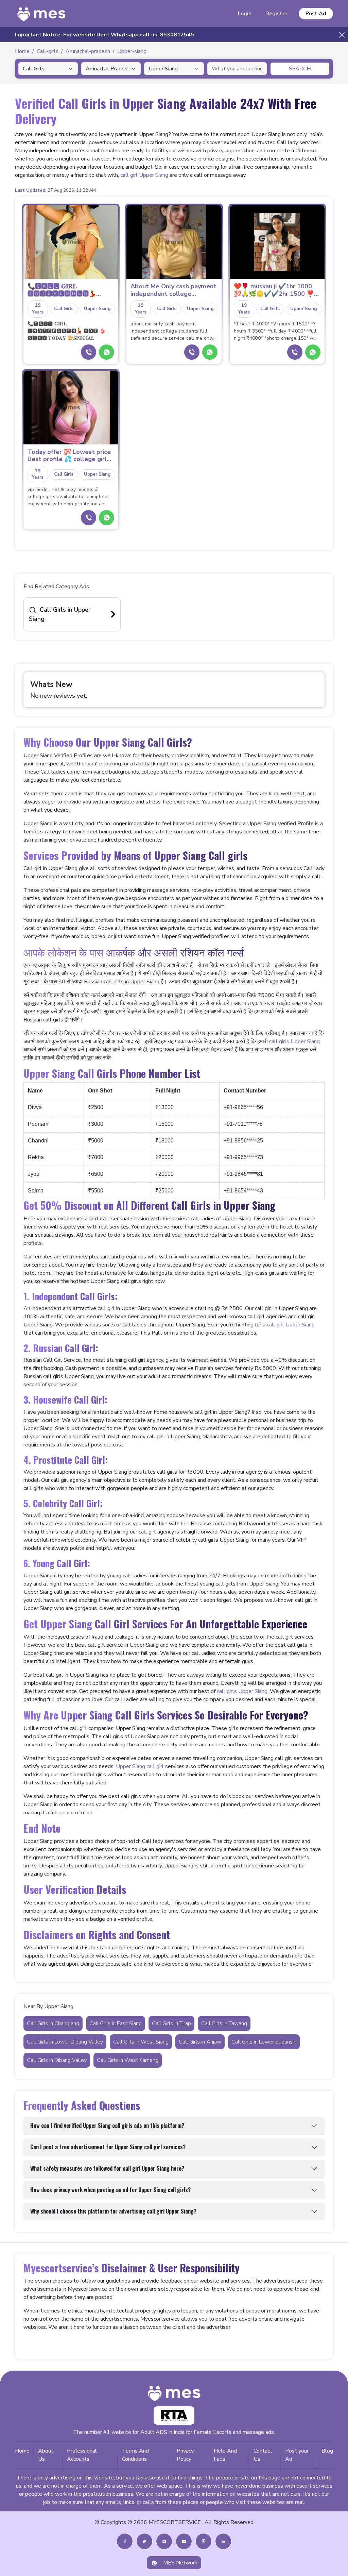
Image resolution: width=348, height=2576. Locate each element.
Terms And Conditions (135, 2455)
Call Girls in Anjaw (200, 2042)
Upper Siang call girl (140, 1766)
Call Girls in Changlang (53, 2023)
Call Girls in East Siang (116, 2023)
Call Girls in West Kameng (128, 2060)
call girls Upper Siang (294, 1041)
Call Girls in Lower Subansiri (264, 2042)
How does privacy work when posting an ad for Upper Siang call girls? (110, 2190)
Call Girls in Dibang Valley (57, 2060)
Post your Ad (297, 2455)
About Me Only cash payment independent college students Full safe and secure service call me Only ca (174, 290)
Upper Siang (97, 309)
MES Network (180, 2563)
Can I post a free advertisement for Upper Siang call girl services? (108, 2147)
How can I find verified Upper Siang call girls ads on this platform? (107, 2125)
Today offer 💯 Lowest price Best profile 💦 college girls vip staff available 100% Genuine (69, 456)
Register (276, 14)
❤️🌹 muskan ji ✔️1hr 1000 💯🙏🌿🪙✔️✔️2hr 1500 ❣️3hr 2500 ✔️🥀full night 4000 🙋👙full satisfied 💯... (277, 290)
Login (245, 14)
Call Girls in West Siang (141, 2042)
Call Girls (64, 309)
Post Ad (316, 14)
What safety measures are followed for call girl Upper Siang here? (107, 2168)
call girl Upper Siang (144, 175)
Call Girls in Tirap (171, 2023)
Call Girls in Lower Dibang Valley (65, 2042)
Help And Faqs (225, 2455)
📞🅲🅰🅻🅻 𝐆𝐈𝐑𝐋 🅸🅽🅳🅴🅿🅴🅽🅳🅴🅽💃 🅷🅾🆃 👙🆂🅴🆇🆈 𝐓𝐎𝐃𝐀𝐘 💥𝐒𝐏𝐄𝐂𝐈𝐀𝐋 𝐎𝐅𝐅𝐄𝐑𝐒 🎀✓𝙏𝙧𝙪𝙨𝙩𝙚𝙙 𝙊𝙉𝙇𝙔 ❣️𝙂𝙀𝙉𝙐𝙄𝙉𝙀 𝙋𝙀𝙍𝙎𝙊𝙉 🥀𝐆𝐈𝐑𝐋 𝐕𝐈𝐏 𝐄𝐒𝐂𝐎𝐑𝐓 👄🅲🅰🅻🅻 (67, 331)
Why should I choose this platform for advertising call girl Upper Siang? (113, 2211)
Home (22, 2451)
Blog (327, 2451)
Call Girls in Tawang (224, 2023)
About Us (46, 2455)
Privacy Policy (185, 2455)
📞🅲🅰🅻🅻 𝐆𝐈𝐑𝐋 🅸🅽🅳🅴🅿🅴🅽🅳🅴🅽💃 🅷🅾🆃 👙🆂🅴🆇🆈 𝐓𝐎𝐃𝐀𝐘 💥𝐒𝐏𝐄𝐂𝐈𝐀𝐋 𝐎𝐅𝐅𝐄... (70, 290)
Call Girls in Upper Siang (60, 614)
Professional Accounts (82, 2455)
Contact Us (263, 2455)
